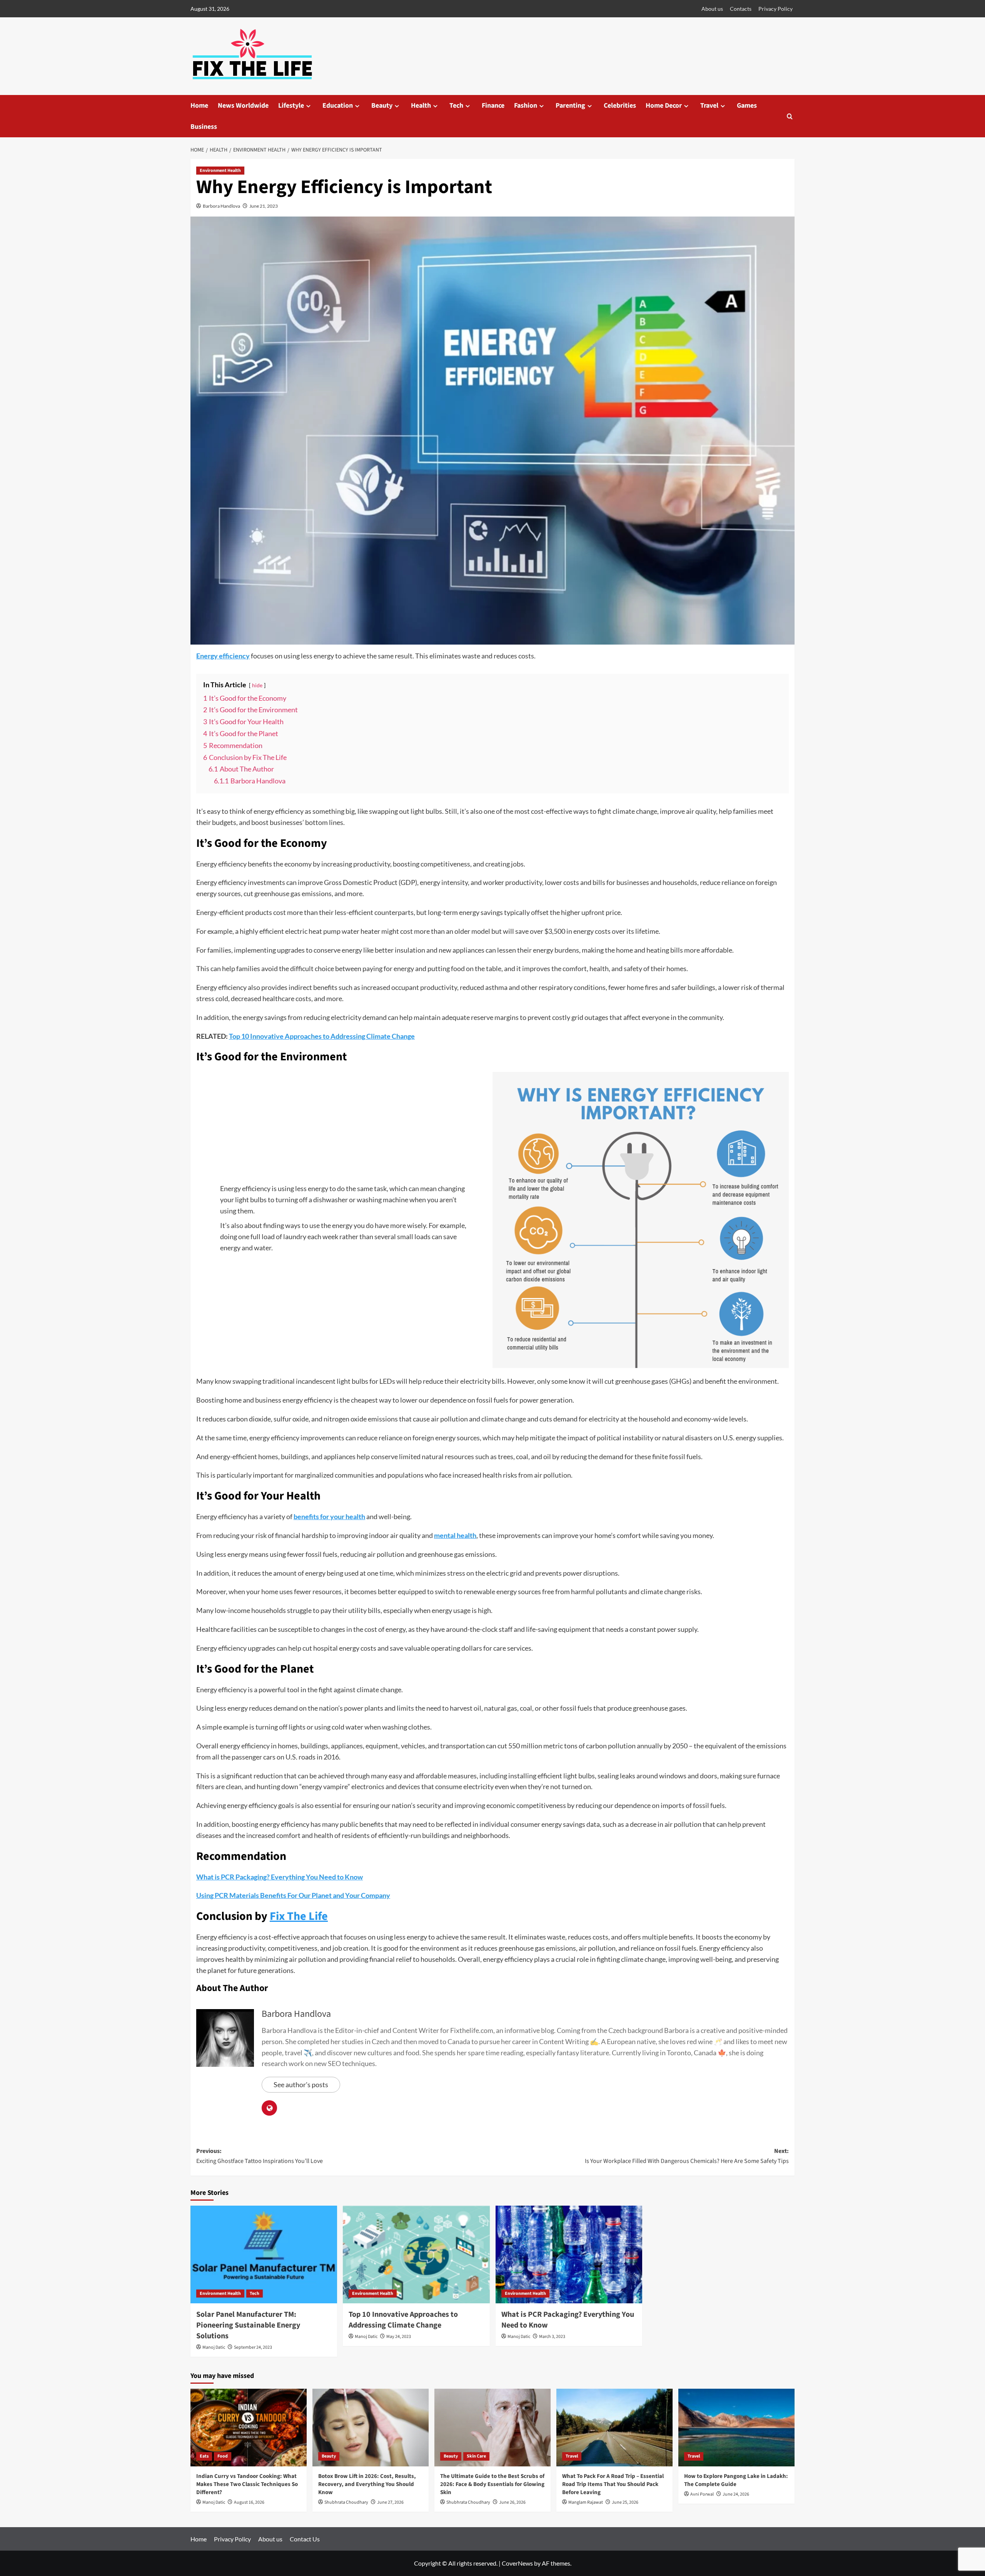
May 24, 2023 (399, 2337)
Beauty (382, 106)
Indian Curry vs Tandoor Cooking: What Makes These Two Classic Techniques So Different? (247, 2484)
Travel (709, 106)
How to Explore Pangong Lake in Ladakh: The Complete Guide (736, 2480)
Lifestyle (291, 106)
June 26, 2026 (512, 2502)
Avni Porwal (702, 2494)
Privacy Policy (775, 9)
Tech (456, 106)
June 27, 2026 (390, 2502)
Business (204, 127)
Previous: (260, 2156)
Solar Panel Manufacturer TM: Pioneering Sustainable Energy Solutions (248, 2325)
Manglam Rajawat (586, 2502)
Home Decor (664, 106)
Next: (687, 2156)
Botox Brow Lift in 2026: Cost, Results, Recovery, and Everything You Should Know (367, 2484)
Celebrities (620, 106)
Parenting (570, 106)
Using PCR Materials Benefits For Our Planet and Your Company (293, 1895)
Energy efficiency (223, 656)
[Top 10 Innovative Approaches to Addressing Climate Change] (416, 2254)
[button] (790, 116)
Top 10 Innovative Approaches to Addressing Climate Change (322, 1036)
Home (199, 106)
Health (421, 106)
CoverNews (517, 2563)
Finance (493, 106)
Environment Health (220, 171)
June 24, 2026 (736, 2494)
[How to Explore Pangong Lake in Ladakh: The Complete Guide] (736, 2427)
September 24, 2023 (253, 2347)
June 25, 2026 (625, 2502)
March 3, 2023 (552, 2337)
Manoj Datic (214, 2347)
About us (712, 9)
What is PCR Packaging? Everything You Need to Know (280, 1877)
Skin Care (476, 2456)
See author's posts (301, 2084)
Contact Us (305, 2539)
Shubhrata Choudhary (346, 2502)
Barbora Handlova (221, 206)
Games (747, 106)
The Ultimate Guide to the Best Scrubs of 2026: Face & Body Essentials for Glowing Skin (492, 2484)
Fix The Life (299, 1916)
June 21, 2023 (264, 206)
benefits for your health (329, 1516)
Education (338, 106)
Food (223, 2456)
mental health (455, 1535)
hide (257, 685)
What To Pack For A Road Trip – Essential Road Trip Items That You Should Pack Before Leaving (613, 2484)
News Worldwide (243, 106)
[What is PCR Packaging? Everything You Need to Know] (569, 2254)
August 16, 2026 (249, 2502)
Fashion (526, 106)
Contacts (741, 9)
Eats (204, 2456)
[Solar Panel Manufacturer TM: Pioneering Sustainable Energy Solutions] (264, 2254)
